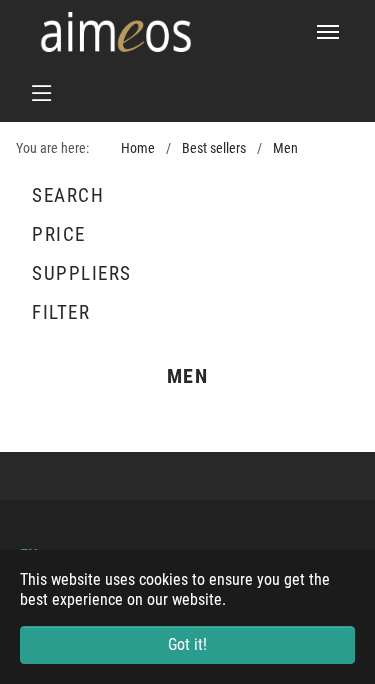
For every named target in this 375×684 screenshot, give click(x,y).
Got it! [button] (187, 644)
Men (285, 148)
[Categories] (187, 93)
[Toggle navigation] (328, 32)
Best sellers (214, 148)
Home (138, 148)
